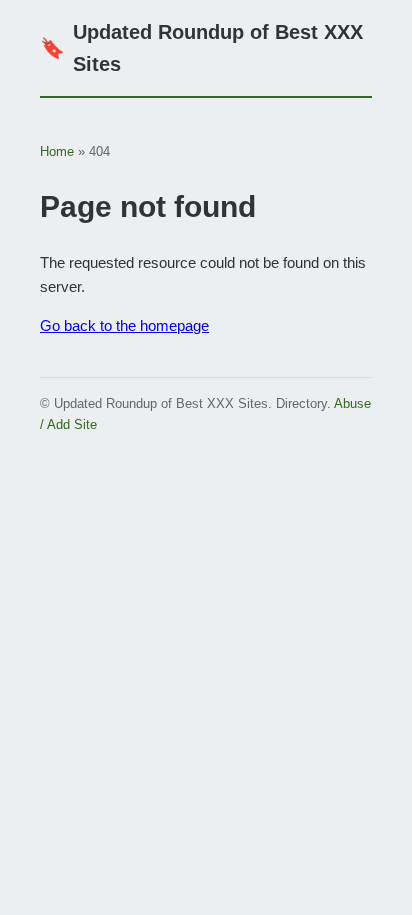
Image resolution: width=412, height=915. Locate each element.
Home (57, 151)
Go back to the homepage (124, 325)
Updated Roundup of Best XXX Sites (201, 48)
